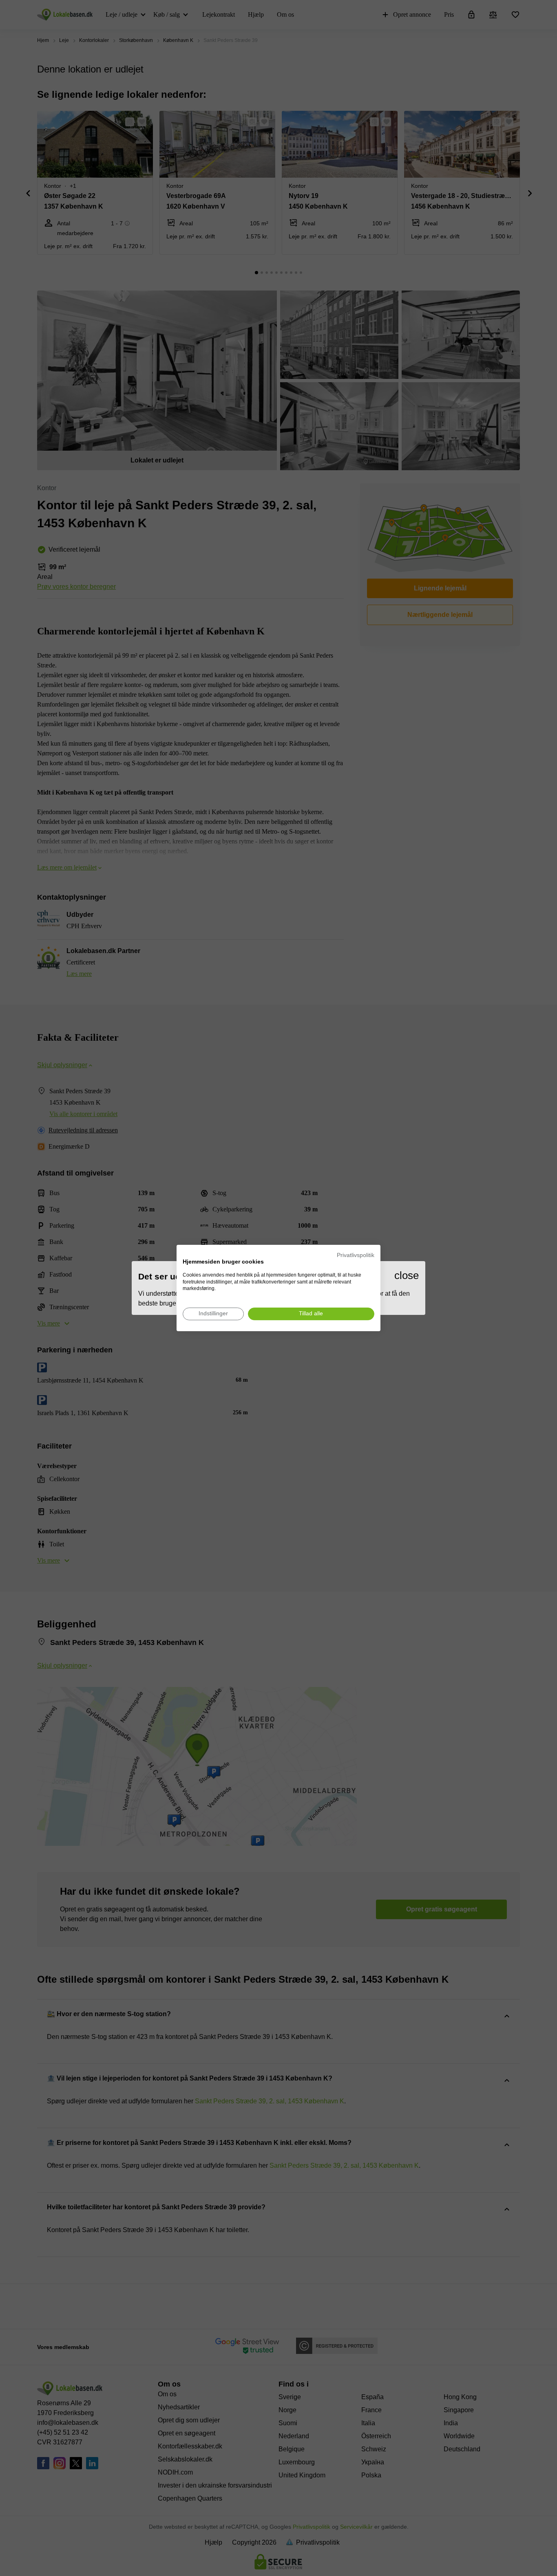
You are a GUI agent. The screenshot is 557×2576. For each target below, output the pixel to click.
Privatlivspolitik (356, 1255)
